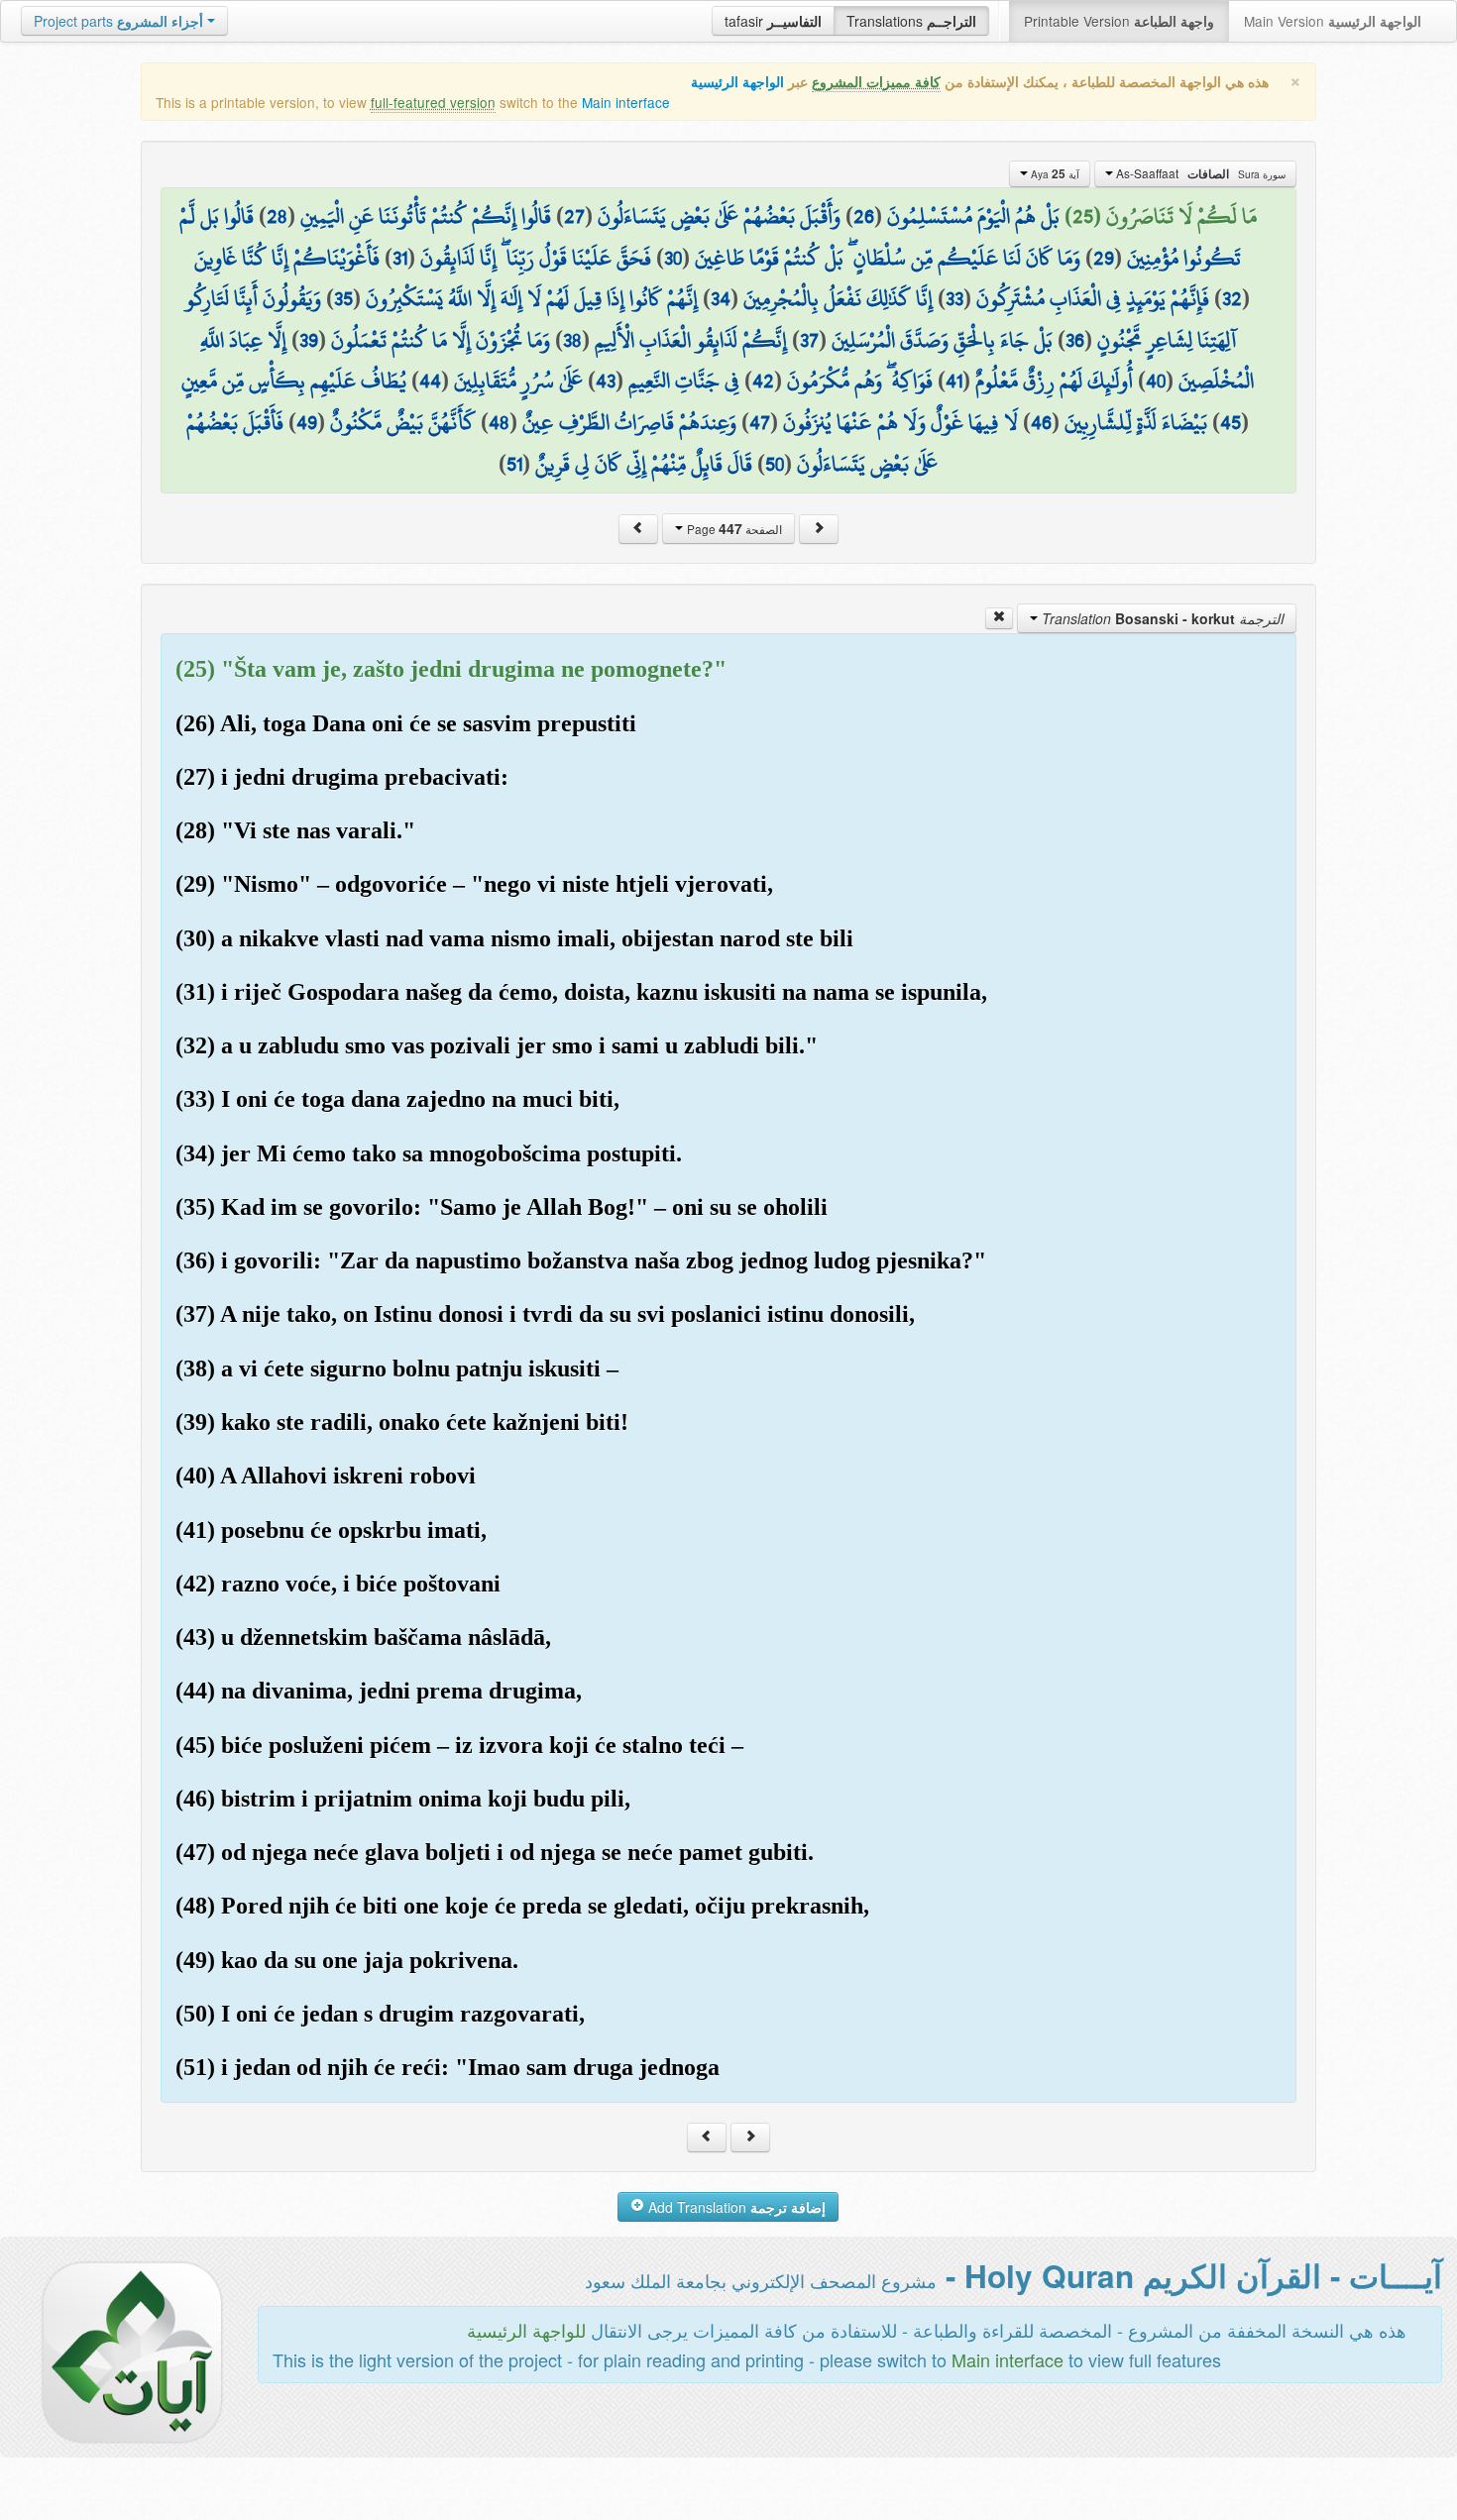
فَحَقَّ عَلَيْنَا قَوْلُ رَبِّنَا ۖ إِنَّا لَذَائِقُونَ (536, 258)
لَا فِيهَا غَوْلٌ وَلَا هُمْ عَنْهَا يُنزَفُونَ (900, 422)
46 (1041, 422)
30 (673, 258)
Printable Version (1119, 21)
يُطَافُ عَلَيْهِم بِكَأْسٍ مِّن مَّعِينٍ (294, 381)
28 (277, 216)
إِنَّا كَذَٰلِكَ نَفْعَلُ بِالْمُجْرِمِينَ (838, 298)
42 (763, 381)
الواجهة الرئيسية (737, 82)
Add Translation (735, 2207)
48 (499, 422)
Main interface (626, 102)
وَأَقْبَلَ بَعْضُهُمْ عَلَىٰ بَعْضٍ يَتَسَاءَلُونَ (719, 216)
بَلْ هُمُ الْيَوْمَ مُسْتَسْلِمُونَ (973, 216)
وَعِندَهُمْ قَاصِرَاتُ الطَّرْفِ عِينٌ (629, 422)
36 (1075, 340)
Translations (911, 21)
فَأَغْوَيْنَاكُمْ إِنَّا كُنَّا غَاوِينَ (287, 258)
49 (307, 422)
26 (864, 216)
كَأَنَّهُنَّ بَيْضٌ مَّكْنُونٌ (403, 422)
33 (954, 298)
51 (514, 464)
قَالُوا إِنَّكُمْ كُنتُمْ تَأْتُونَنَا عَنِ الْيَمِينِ (426, 216)
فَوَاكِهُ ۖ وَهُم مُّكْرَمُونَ (860, 381)
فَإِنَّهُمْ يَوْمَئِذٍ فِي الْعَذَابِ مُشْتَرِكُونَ (1093, 298)
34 (721, 298)
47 (760, 422)
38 (572, 340)
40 (1156, 381)
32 (1232, 298)
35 (343, 298)
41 (954, 381)
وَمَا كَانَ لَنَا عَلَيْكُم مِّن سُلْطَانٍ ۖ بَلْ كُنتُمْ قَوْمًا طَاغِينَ (888, 258)
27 (574, 216)
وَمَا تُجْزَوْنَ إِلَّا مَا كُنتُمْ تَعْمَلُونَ (441, 340)
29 (1104, 258)
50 (775, 464)
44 (430, 381)
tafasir (773, 21)
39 (309, 340)
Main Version (1333, 21)
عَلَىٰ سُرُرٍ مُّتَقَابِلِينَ (518, 381)
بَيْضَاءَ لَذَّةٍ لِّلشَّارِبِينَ (1136, 422)
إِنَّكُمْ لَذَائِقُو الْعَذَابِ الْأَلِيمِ (691, 340)
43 (606, 381)
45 (1231, 422)
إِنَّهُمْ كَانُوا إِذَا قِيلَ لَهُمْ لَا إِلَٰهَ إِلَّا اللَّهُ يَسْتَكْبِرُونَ (532, 298)
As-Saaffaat (1199, 173)
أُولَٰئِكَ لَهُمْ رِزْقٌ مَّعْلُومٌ (1054, 381)
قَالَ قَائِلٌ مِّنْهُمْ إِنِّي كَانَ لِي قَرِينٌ (644, 464)
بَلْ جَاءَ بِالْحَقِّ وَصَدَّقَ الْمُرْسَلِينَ (942, 340)
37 (809, 340)
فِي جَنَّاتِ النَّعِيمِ (684, 381)
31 (400, 258)
